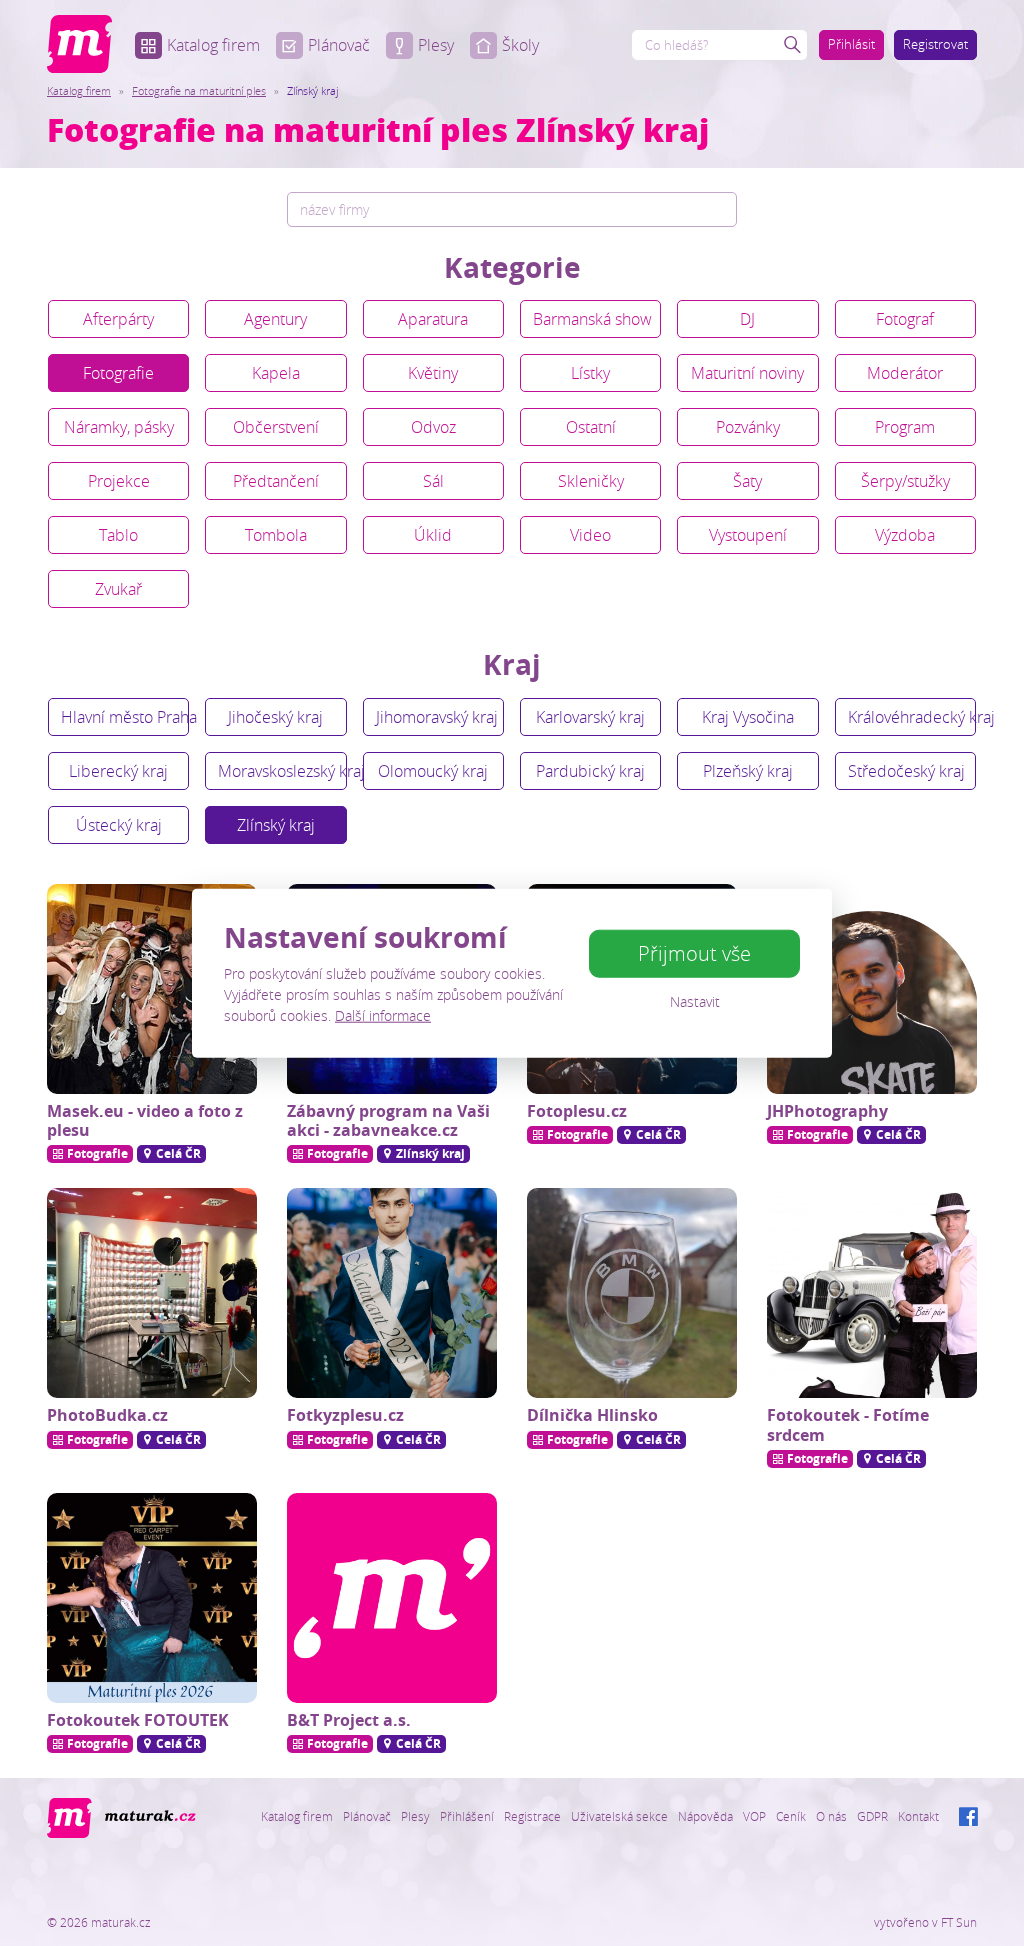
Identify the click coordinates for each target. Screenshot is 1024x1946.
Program (905, 427)
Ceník (791, 1816)
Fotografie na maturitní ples (199, 90)
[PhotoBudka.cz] (152, 1293)
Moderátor (905, 373)
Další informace (383, 1014)
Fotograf (905, 319)
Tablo (118, 535)
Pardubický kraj (590, 771)
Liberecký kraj (118, 771)
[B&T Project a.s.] (392, 1598)
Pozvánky (748, 427)
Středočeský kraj (906, 771)
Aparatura (433, 319)
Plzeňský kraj (748, 771)
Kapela (276, 373)
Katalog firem (213, 45)
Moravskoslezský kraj (282, 771)
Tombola (276, 535)
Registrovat (935, 44)
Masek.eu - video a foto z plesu (145, 1120)
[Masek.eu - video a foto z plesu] (152, 989)
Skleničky (591, 481)
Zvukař (118, 589)
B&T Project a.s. (349, 1720)
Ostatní (591, 427)
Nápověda (705, 1816)
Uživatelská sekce (619, 1816)
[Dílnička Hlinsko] (632, 1293)
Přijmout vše (694, 953)
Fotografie (118, 373)
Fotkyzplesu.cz (345, 1415)
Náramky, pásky (119, 427)
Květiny (433, 373)
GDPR (872, 1816)
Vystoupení (748, 535)
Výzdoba (905, 535)
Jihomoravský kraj (437, 717)
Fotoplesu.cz (577, 1111)
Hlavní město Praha (125, 717)
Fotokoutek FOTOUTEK (138, 1720)
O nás (831, 1816)
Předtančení (276, 481)
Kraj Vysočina (748, 717)
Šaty (747, 481)
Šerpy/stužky (905, 481)
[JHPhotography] (872, 989)
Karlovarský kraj (590, 717)
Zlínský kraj (276, 825)
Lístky (590, 373)
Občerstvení (276, 427)
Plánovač (339, 45)
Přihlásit (851, 44)
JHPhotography (827, 1111)
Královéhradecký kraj (912, 717)
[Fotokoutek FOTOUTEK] (152, 1598)
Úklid (433, 535)
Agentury (275, 319)
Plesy (436, 45)
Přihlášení (467, 1816)
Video (590, 535)
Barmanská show (592, 319)
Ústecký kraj (119, 825)
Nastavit (695, 1001)
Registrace (532, 1816)
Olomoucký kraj (433, 771)
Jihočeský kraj (275, 717)
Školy (520, 45)
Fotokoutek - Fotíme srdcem (848, 1424)
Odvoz (433, 427)
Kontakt (918, 1816)
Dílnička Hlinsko (592, 1415)
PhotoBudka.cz (107, 1415)
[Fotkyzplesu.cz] (392, 1293)
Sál (433, 481)
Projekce (119, 481)
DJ (747, 319)
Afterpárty (118, 319)
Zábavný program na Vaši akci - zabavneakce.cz (388, 1120)
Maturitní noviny (747, 373)
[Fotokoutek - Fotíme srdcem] (872, 1293)
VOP (754, 1816)
